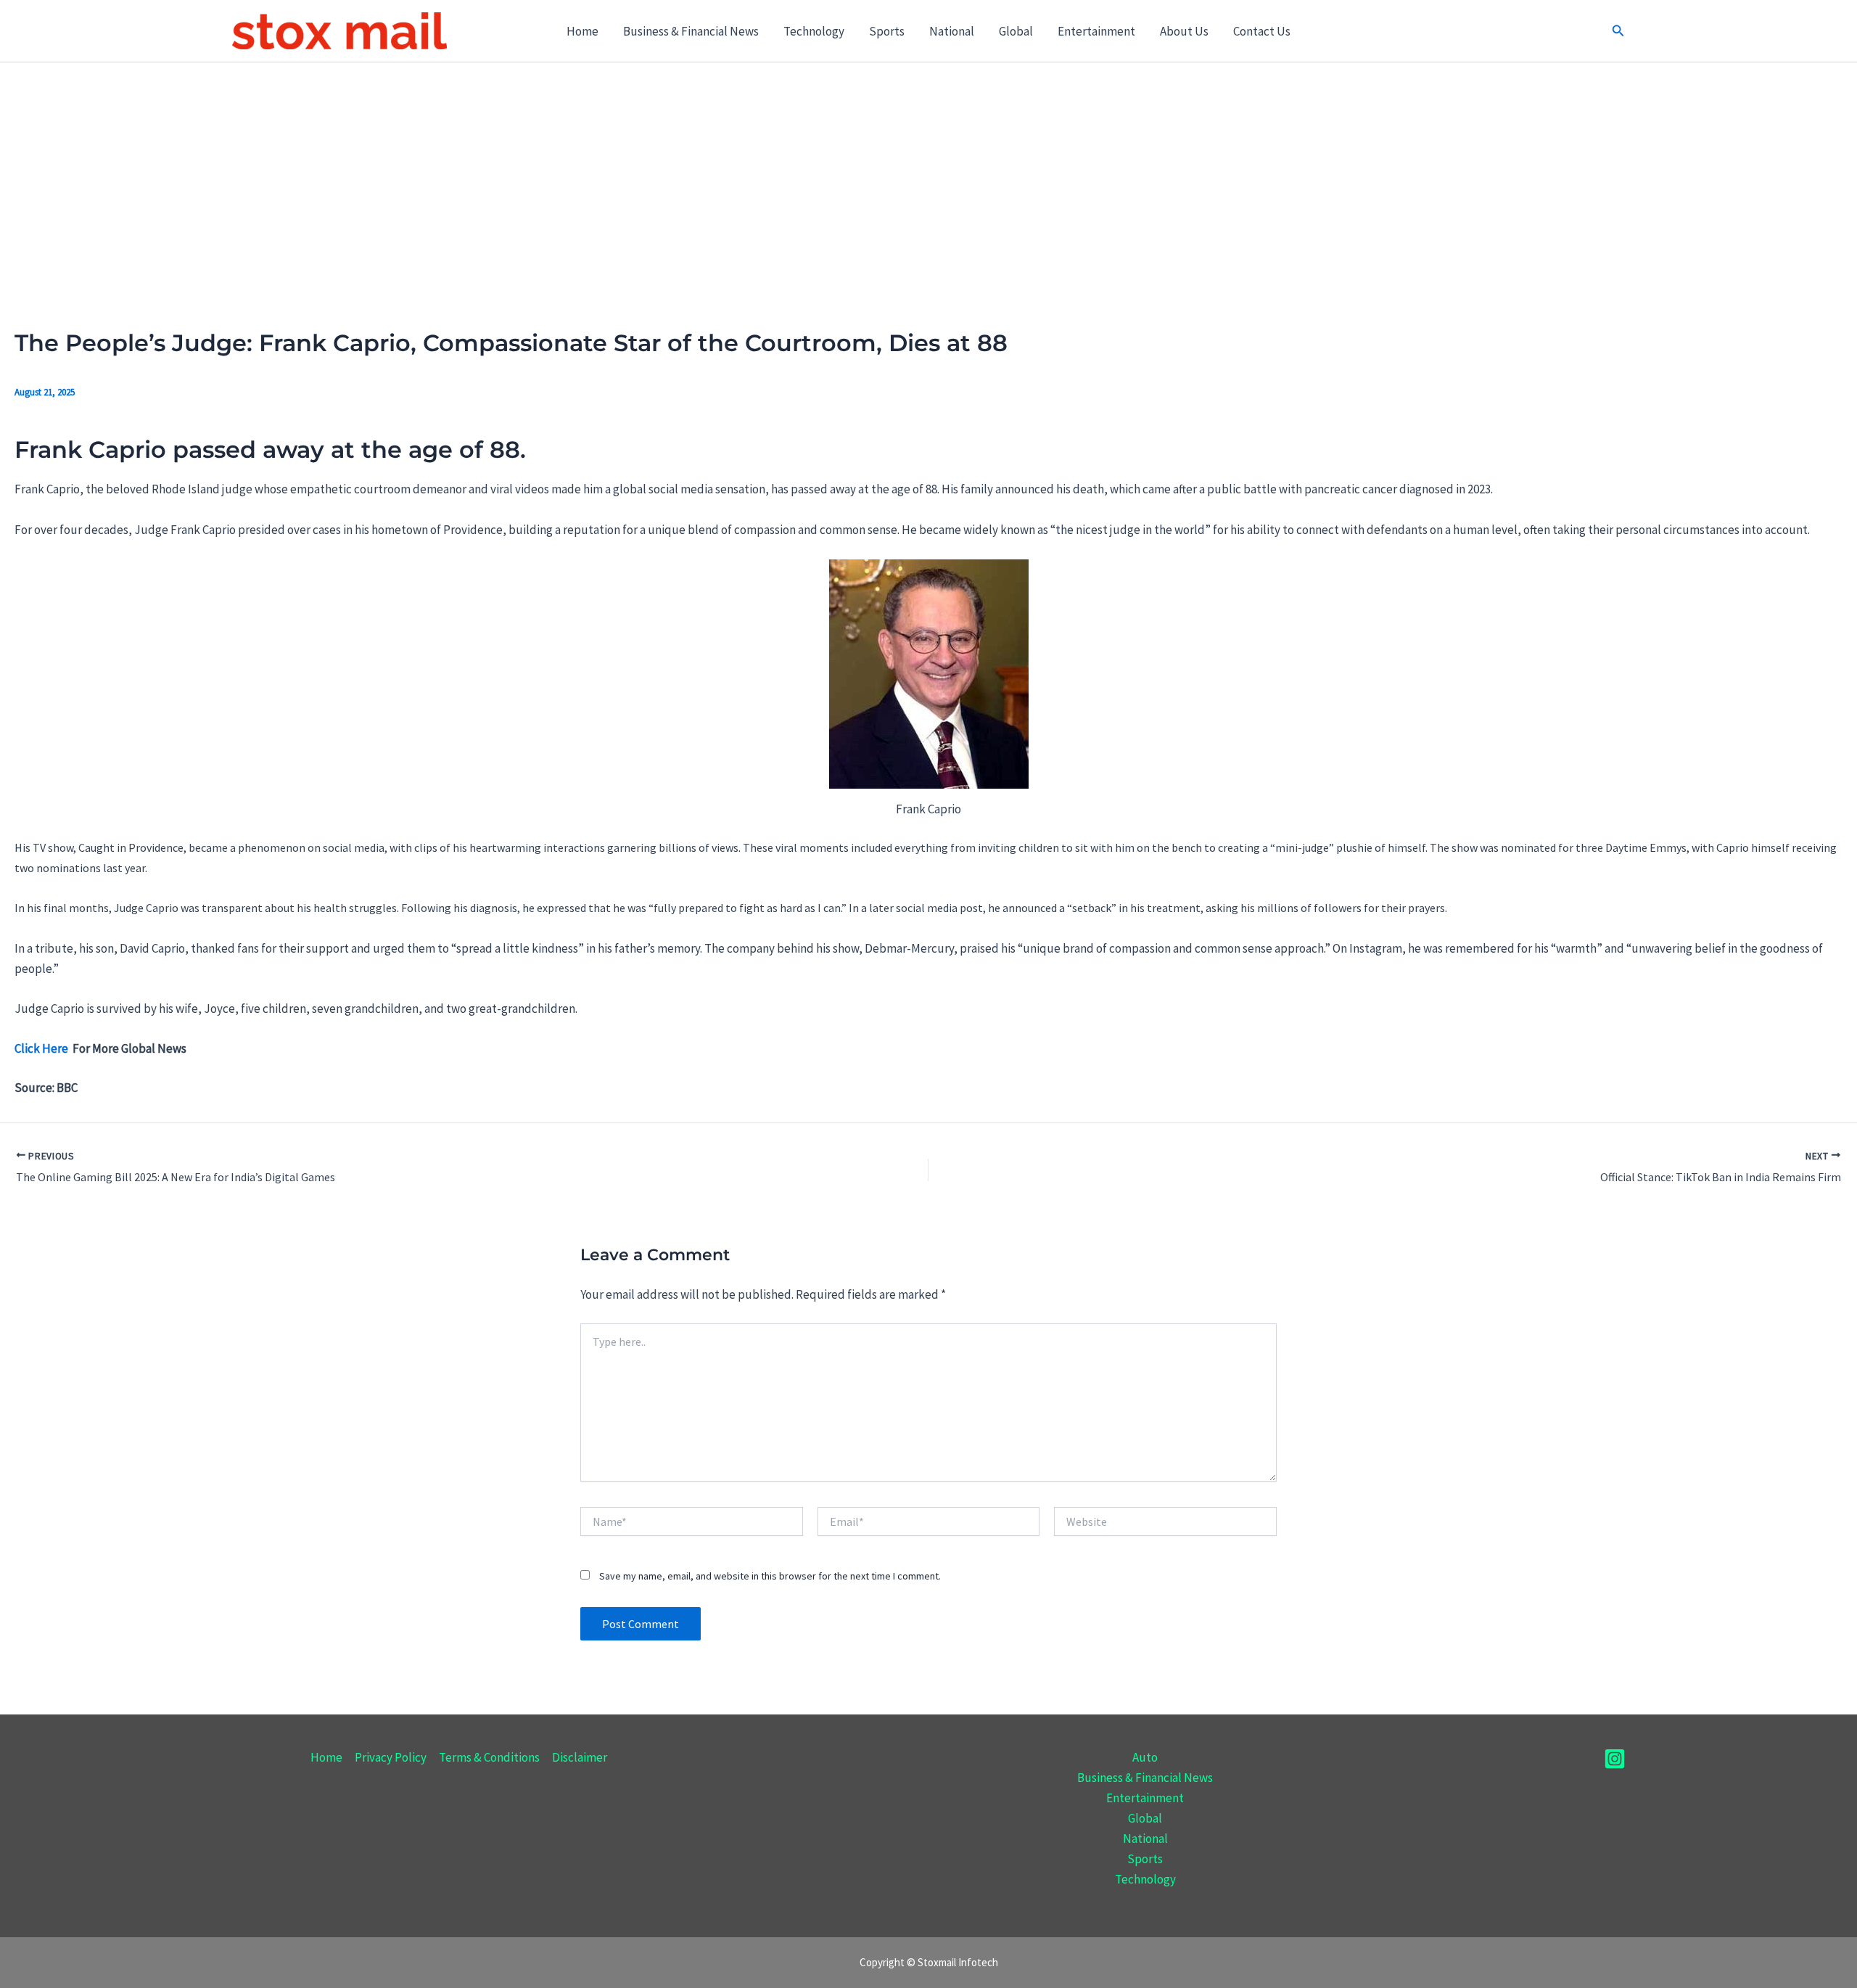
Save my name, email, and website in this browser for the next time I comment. (770, 1576)
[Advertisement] (928, 171)
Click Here (42, 1048)
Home (582, 31)
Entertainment (1096, 31)
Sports (887, 31)
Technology (814, 31)
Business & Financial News (691, 31)
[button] (1618, 31)
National (952, 31)
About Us (1184, 31)
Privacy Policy (391, 1757)
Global (1016, 31)
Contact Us (1262, 31)
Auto (1145, 1757)
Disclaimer (580, 1757)
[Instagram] (1615, 1759)
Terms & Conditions (489, 1757)
